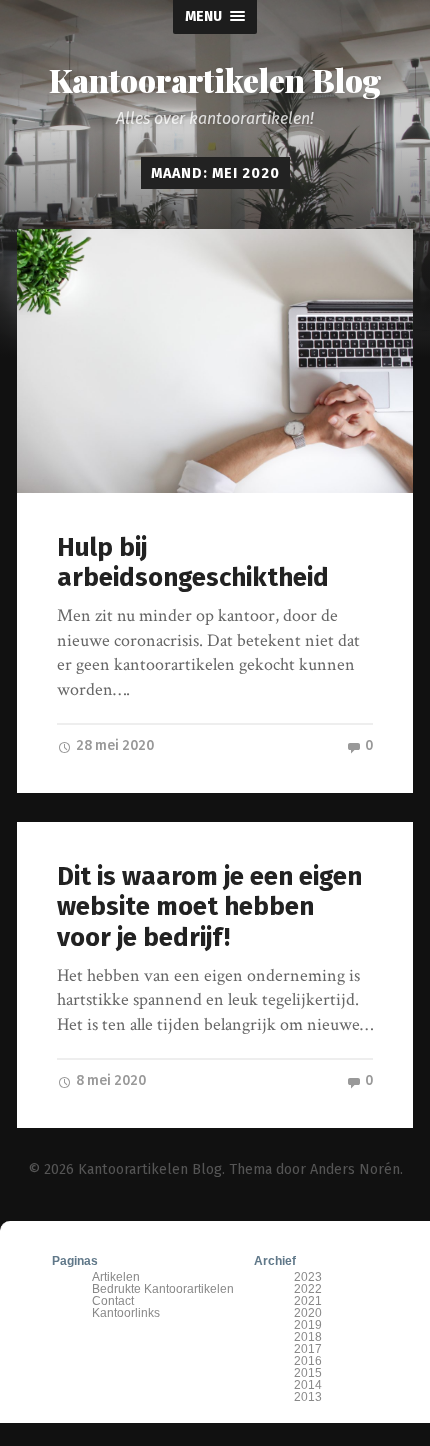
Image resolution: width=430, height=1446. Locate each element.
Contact (113, 1301)
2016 (308, 1361)
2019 (308, 1325)
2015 (308, 1373)
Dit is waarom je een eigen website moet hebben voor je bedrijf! (209, 907)
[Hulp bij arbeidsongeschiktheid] (215, 361)
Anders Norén (355, 1169)
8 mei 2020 (109, 1080)
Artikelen (116, 1277)
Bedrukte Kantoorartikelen (163, 1289)
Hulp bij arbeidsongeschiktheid (193, 563)
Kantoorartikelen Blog (215, 80)
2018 (308, 1337)
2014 (308, 1385)
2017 (308, 1349)
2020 (308, 1313)
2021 (308, 1301)
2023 (308, 1277)
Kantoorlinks (126, 1313)
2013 (308, 1397)
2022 (308, 1289)
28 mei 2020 (113, 745)
